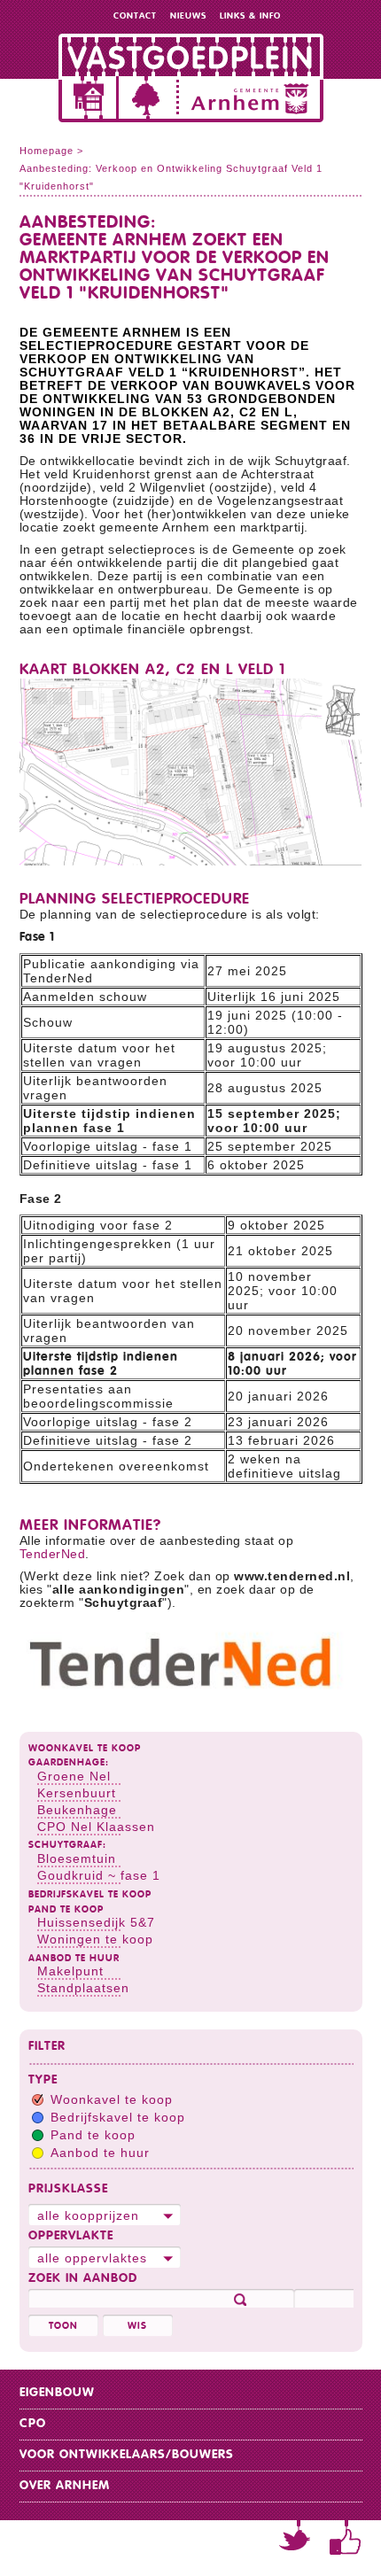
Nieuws (188, 16)
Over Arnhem (65, 2486)
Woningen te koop (95, 1939)
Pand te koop (66, 1909)
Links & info (250, 16)
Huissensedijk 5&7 (96, 1922)
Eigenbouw (57, 2393)
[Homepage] (190, 73)
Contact (135, 16)
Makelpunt (70, 1971)
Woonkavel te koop (85, 1748)
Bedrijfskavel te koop (90, 1894)
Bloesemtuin (77, 1858)
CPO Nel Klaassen (96, 1827)
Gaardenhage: (69, 1762)
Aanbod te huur (74, 1958)
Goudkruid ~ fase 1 (99, 1875)
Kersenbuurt (77, 1793)
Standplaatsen (83, 1988)
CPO (33, 2424)
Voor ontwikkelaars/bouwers (127, 2455)
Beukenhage (77, 1810)
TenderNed (53, 1554)
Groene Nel (74, 1776)
